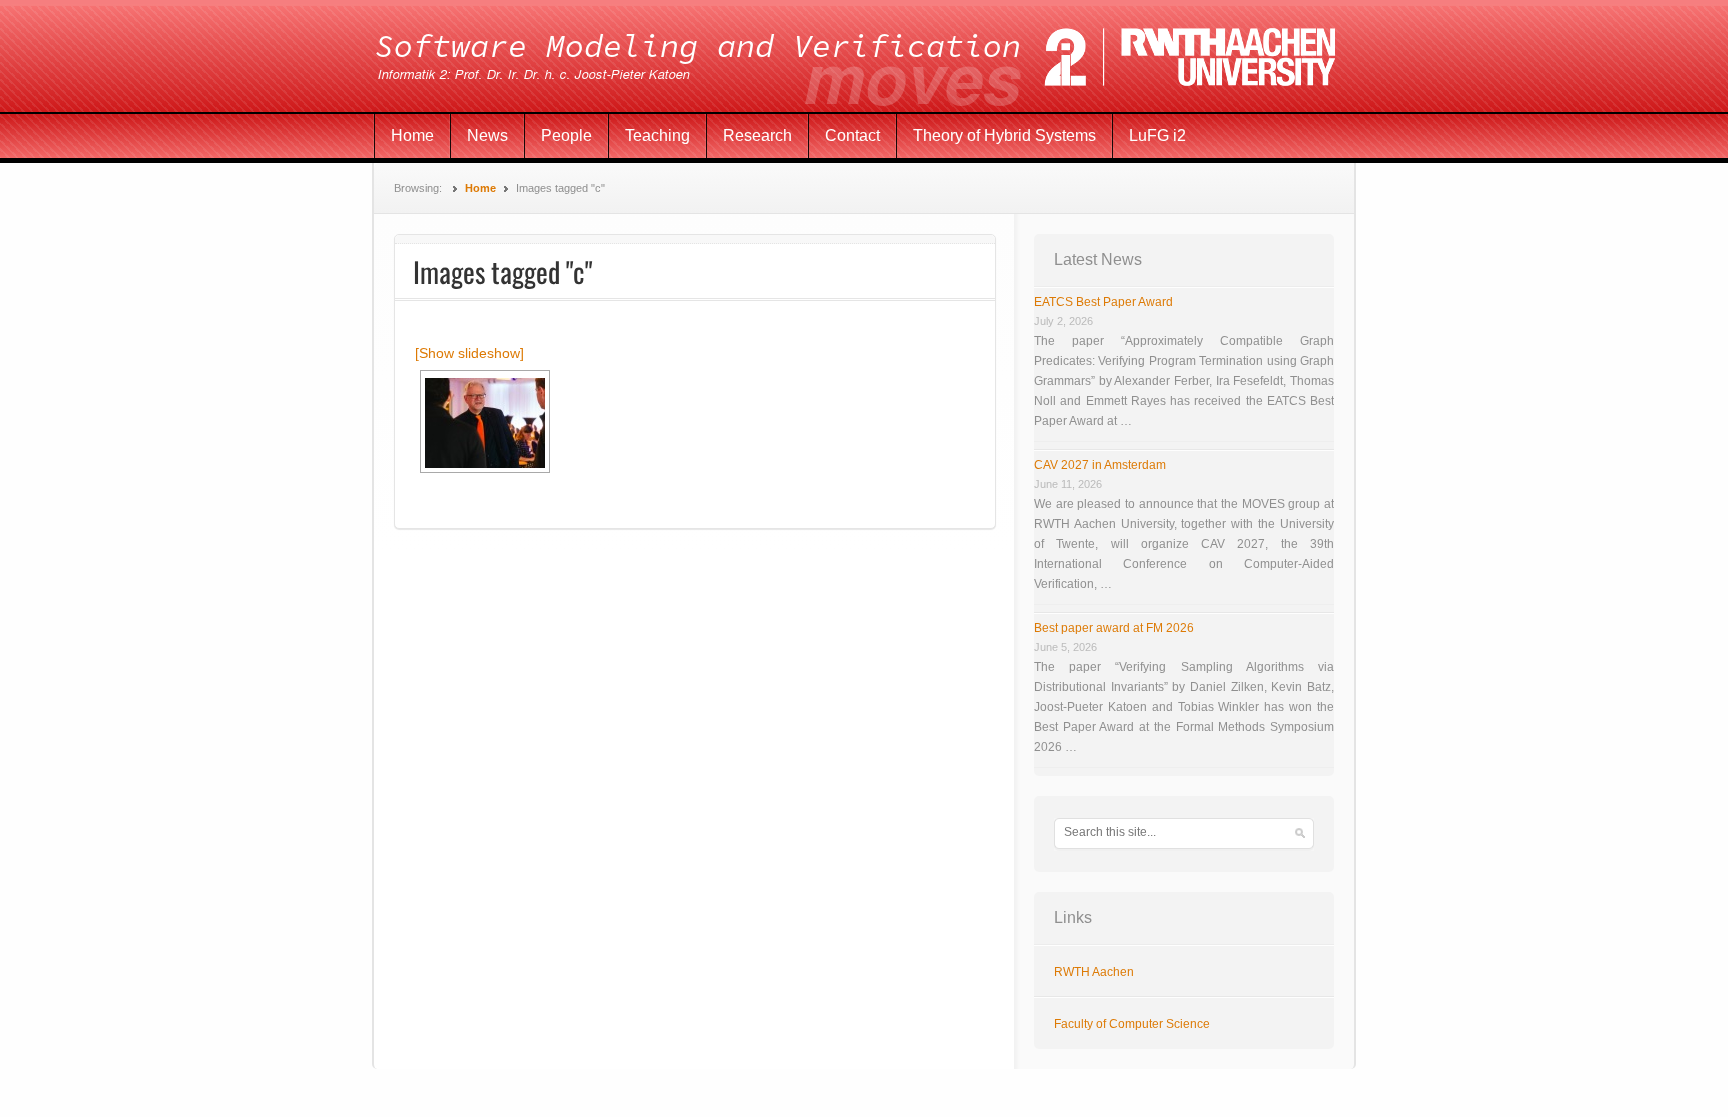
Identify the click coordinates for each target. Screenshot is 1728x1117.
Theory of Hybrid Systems (1004, 135)
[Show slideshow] (469, 353)
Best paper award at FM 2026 (1114, 628)
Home (412, 135)
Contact (852, 135)
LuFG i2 (1157, 135)
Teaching (657, 135)
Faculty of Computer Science (1132, 1024)
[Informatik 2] (864, 57)
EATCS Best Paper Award (1103, 302)
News (487, 135)
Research (757, 135)
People (566, 135)
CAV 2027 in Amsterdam (1100, 465)
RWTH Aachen (1094, 972)
